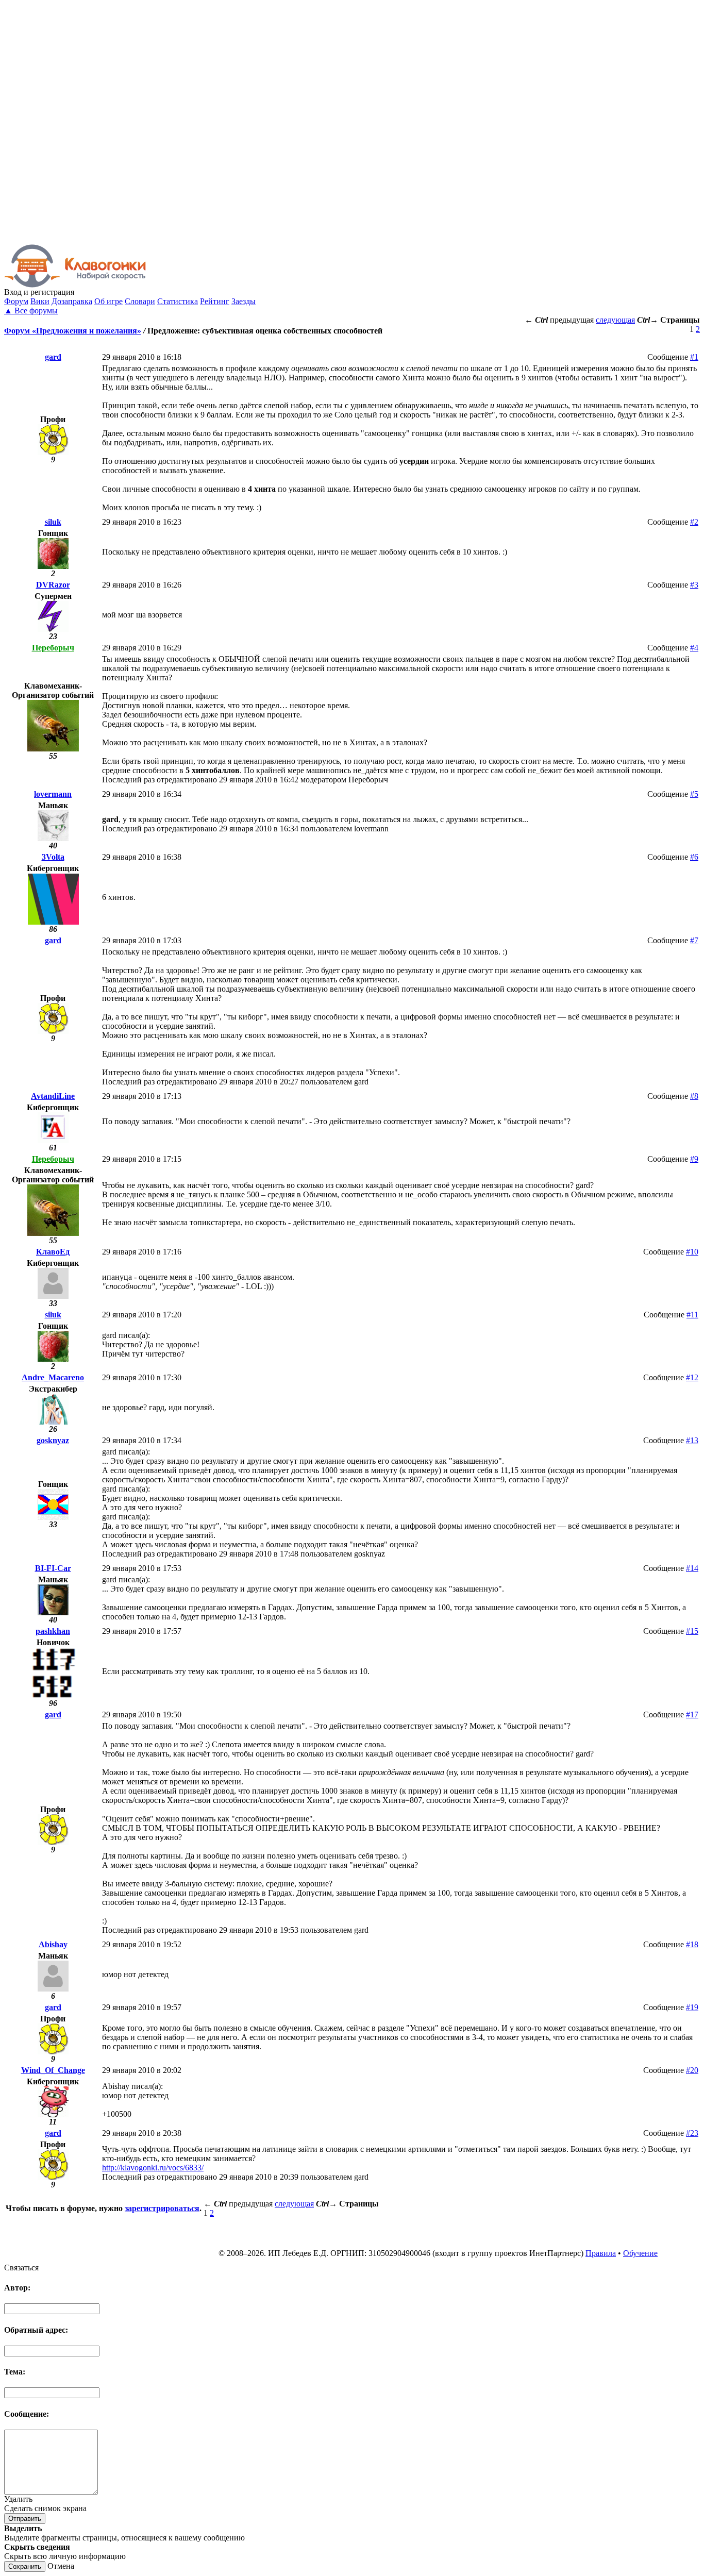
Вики (40, 301)
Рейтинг (215, 301)
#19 (692, 2007)
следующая (615, 320)
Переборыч (53, 648)
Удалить (18, 2499)
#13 (692, 1440)
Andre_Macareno (53, 1377)
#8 (694, 1096)
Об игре (108, 301)
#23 (692, 2133)
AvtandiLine (53, 1096)
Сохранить (25, 2566)
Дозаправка (72, 301)
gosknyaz (53, 1440)
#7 (694, 940)
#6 (694, 857)
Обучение (640, 2253)
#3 (694, 585)
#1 (694, 357)
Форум (16, 301)
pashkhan (53, 1631)
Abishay (53, 1944)
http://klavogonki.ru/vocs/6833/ (153, 2168)
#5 (694, 794)
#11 (692, 1315)
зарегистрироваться (162, 2208)
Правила (601, 2253)
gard (53, 357)
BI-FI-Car (53, 1568)
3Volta (53, 857)
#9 (694, 1159)
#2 (694, 522)
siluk (53, 522)
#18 (692, 1944)
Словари (140, 301)
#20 (692, 2070)
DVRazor (53, 585)
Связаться (21, 2268)
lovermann (53, 794)
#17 (692, 1714)
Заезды (244, 301)
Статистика (178, 301)
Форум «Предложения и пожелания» (73, 331)
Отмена (61, 2566)
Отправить (25, 2519)
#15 (692, 1631)
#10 (692, 1252)
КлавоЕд (53, 1252)
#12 (692, 1377)
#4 (694, 648)
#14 (692, 1568)
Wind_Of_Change (53, 2070)
